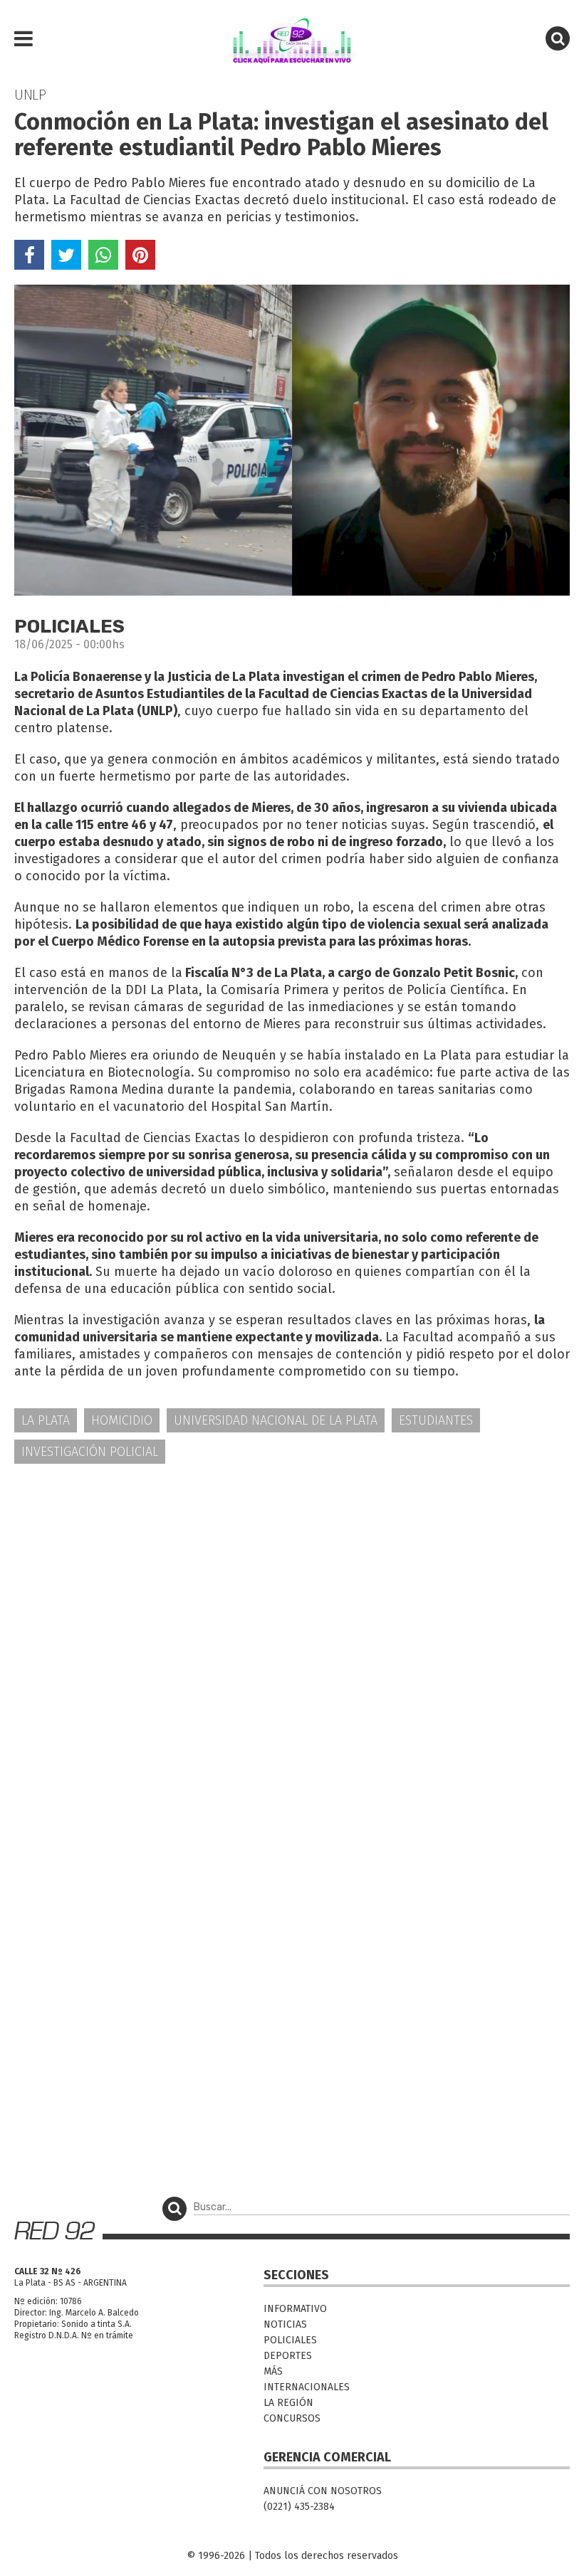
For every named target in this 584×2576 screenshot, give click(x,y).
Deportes (288, 2356)
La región (288, 2403)
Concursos (292, 2418)
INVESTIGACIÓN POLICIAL (90, 1452)
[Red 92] (292, 39)
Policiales (290, 2340)
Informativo (295, 2309)
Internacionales (307, 2387)
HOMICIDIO (122, 1420)
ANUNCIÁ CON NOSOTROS (323, 2491)
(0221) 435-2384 (299, 2507)
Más (273, 2371)
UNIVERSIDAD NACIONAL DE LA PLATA (276, 1420)
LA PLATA (46, 1420)
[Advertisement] (292, 1586)
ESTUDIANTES (436, 1420)
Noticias (285, 2324)
